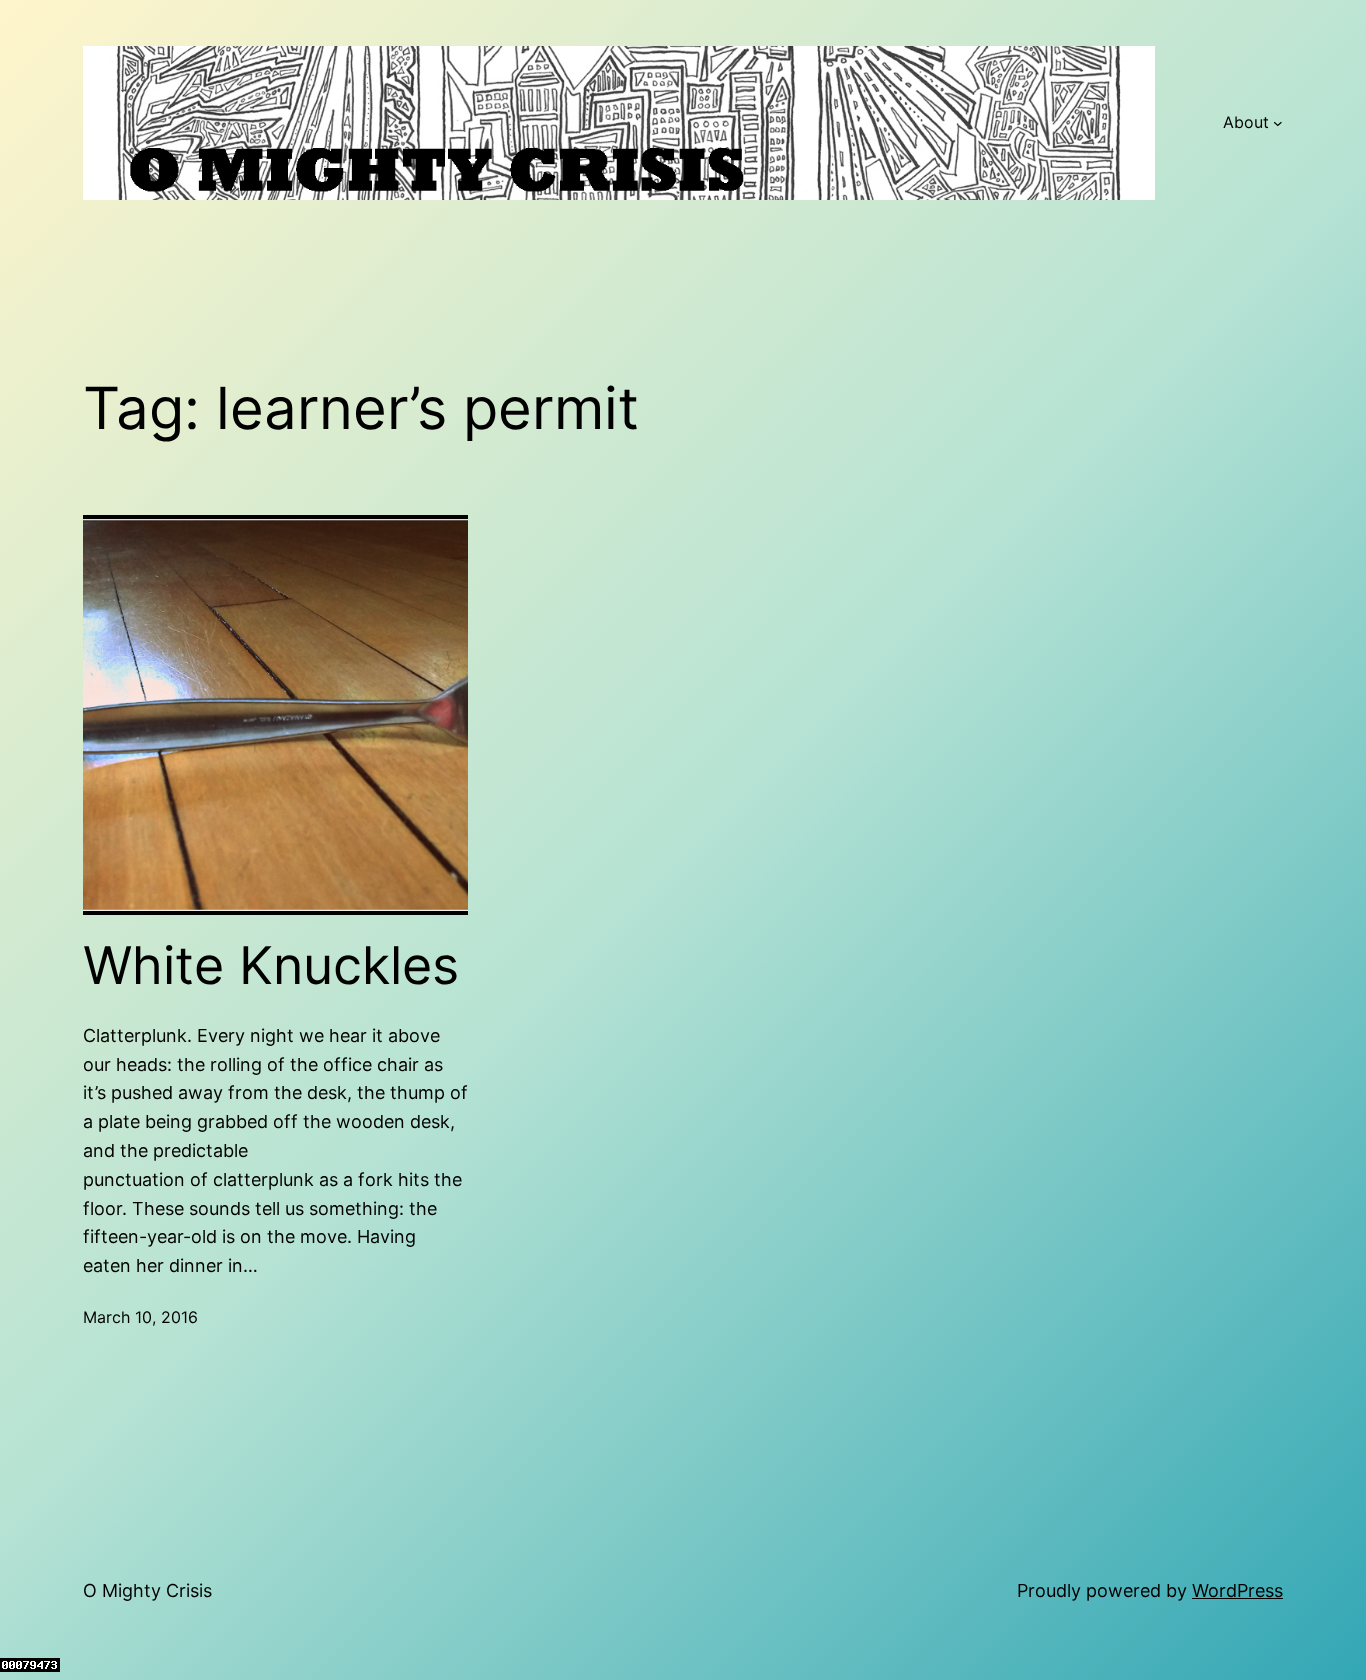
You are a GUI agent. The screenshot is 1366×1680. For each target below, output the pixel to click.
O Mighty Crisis (147, 1590)
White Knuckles (271, 966)
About (1246, 122)
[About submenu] (1278, 123)
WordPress (1237, 1590)
